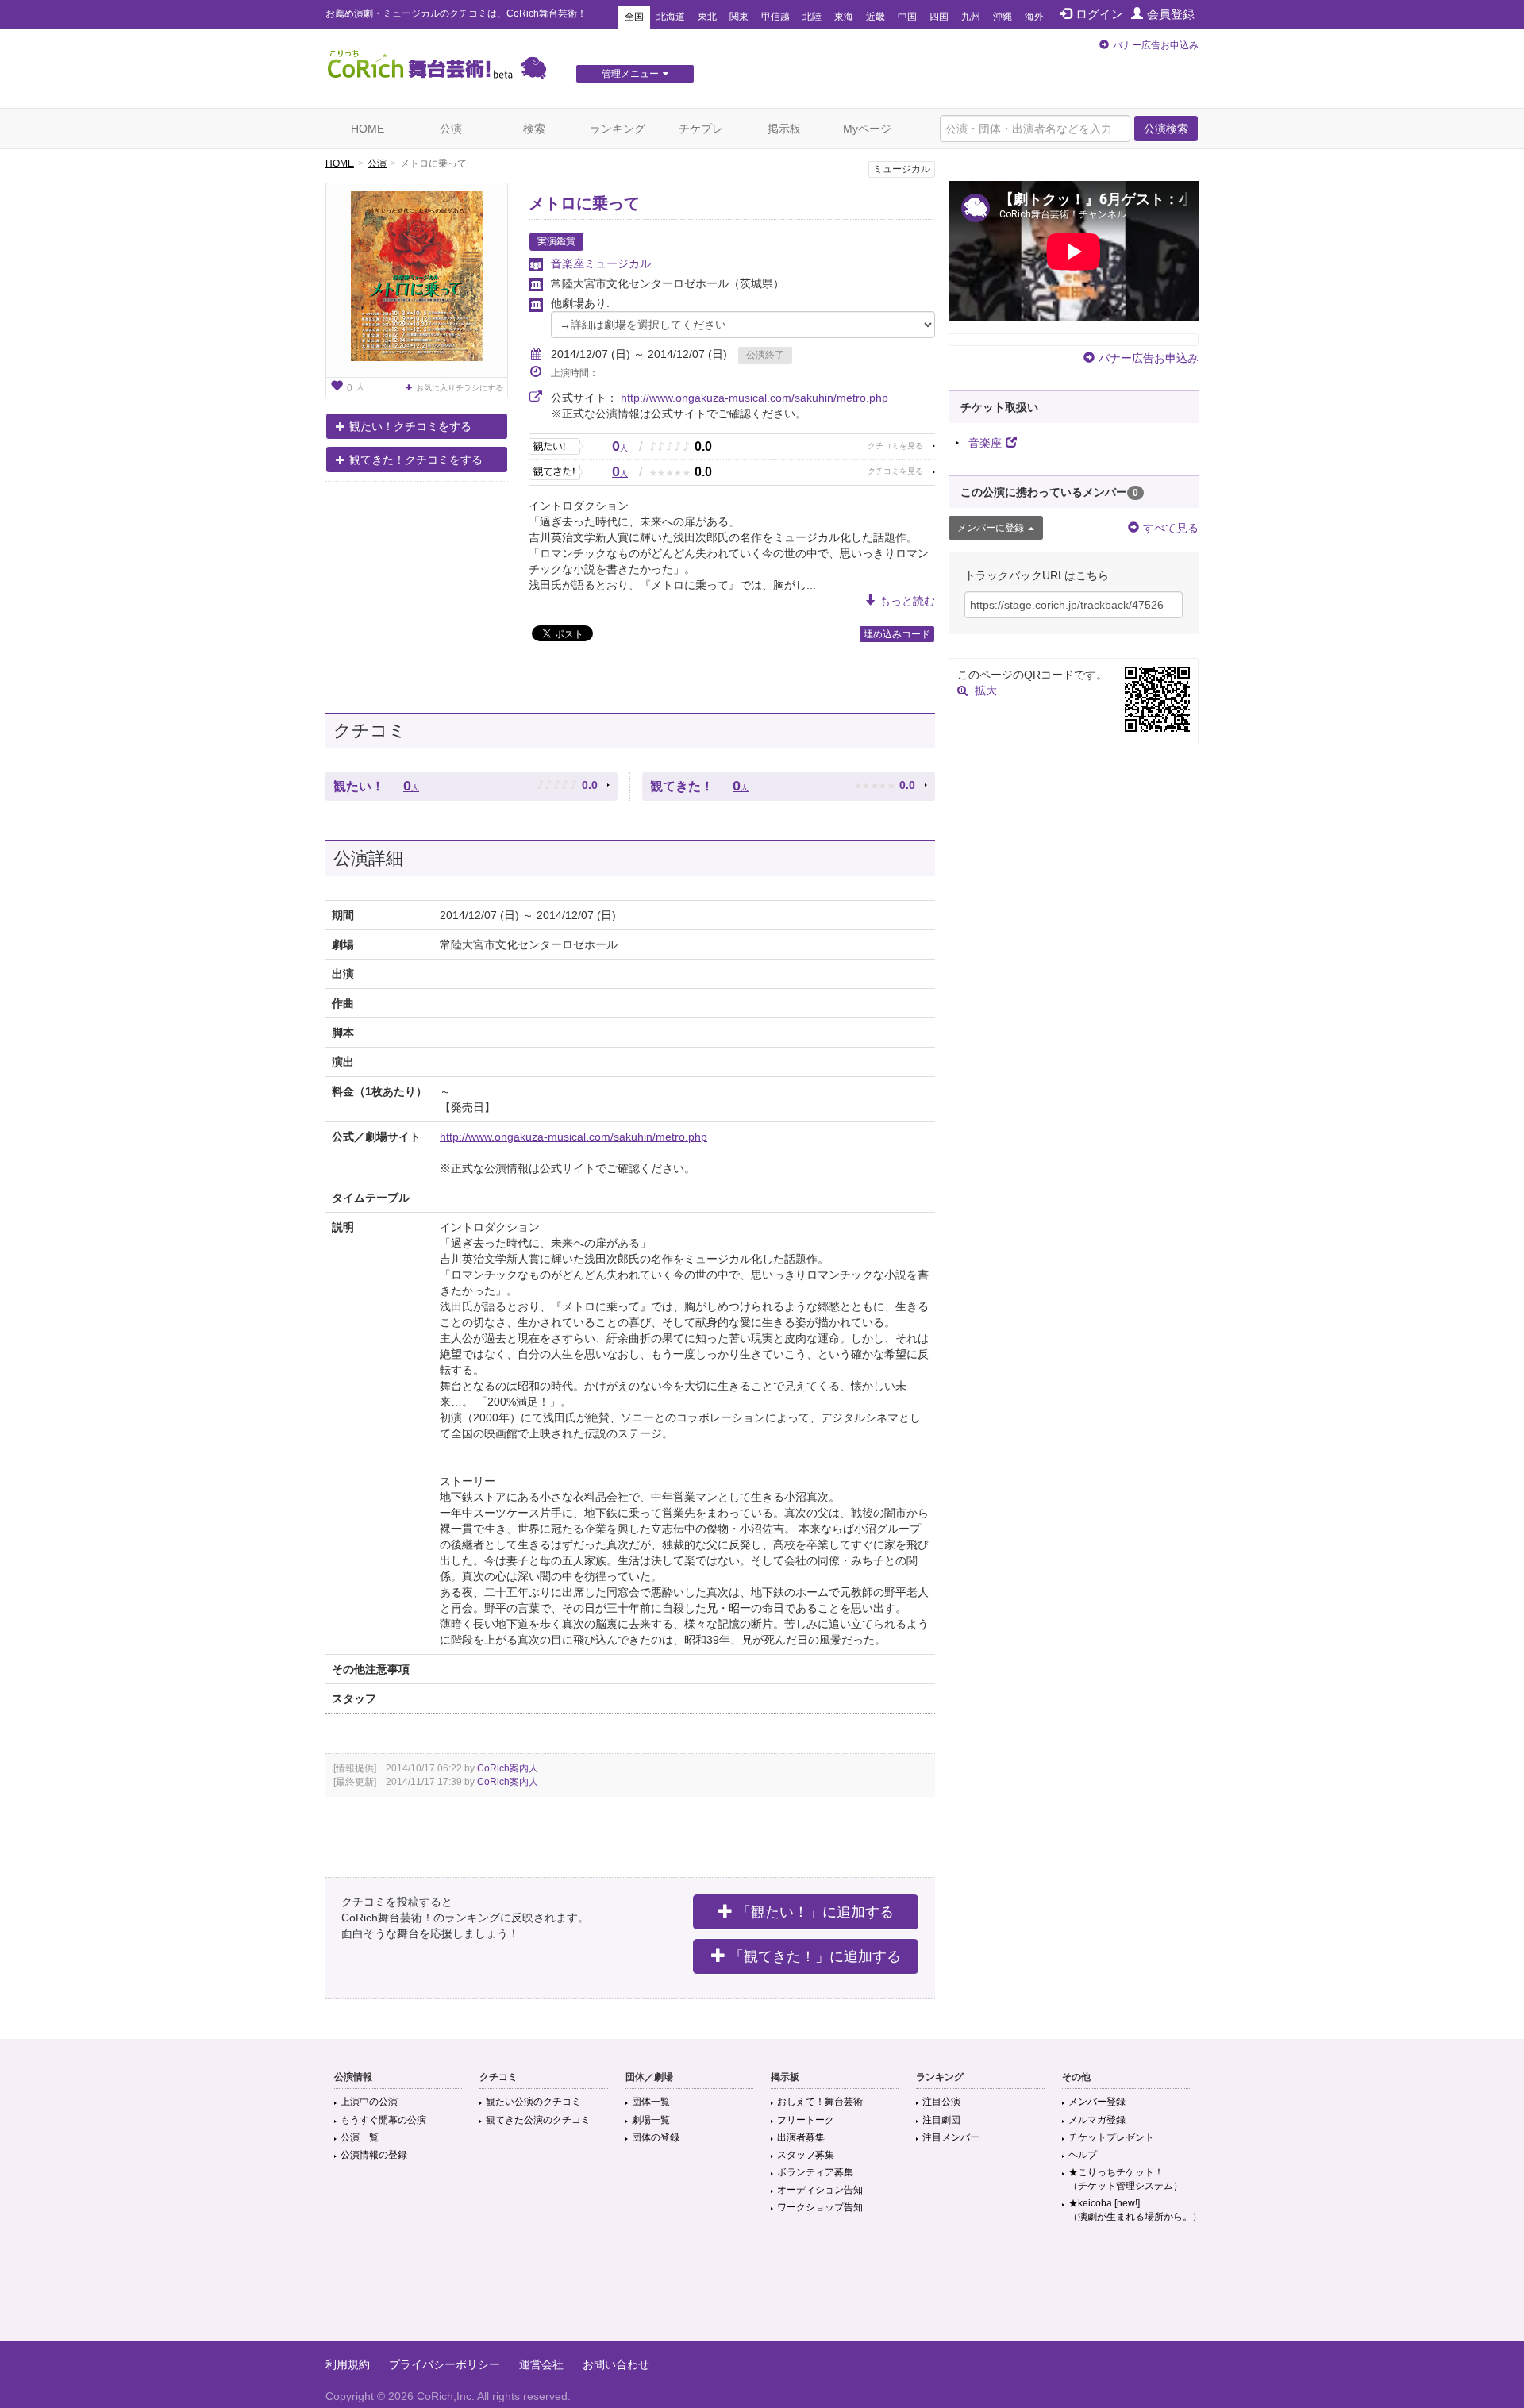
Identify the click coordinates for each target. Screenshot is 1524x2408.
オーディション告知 (820, 2190)
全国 (634, 17)
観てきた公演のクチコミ (538, 2120)
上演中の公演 (369, 2102)
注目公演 (941, 2102)
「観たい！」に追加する (815, 1912)
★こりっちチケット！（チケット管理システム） (1126, 2179)
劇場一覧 (651, 2120)
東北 (707, 17)
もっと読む (907, 601)
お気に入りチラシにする (460, 388)
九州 (971, 17)
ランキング (618, 129)
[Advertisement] (762, 2289)
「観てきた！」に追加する (815, 1956)
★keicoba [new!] (1135, 2210)
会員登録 (1171, 14)
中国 (907, 17)
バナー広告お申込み (1156, 45)
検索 (534, 129)
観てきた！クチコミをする (416, 460)
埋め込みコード (897, 634)
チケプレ (701, 129)
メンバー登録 (1097, 2102)
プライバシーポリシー (444, 2364)
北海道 (671, 17)
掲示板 (784, 129)
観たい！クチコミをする (410, 426)
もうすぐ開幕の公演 (383, 2120)
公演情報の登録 (374, 2155)
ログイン (1099, 14)
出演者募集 (801, 2137)
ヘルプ (1083, 2155)
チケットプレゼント (1111, 2137)
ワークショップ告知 (820, 2207)
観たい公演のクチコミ (533, 2102)
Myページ (867, 129)
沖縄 (1003, 17)
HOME (368, 129)
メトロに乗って (584, 203)
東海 (844, 17)
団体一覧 (651, 2102)
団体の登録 (656, 2137)
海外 (1034, 17)
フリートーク (806, 2120)
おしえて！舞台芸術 (820, 2102)
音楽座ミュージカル (601, 263)
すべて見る (1171, 528)
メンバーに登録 (991, 528)
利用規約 (348, 2364)
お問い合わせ (616, 2364)
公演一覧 (360, 2137)
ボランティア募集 (815, 2172)
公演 (451, 129)
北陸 (812, 17)
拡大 (986, 690)
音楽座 (985, 443)
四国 (939, 17)
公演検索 (1166, 129)
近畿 (876, 17)
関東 (739, 17)
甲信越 (775, 17)
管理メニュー (630, 74)
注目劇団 (941, 2120)
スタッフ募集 (806, 2155)
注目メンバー (951, 2137)
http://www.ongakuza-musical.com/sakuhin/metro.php (754, 398)
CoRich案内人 (508, 1768)
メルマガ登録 (1097, 2120)
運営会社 (541, 2364)
